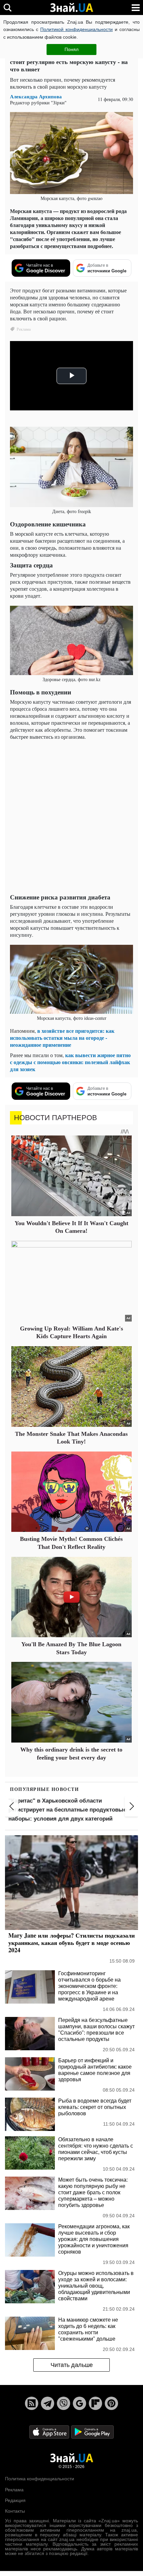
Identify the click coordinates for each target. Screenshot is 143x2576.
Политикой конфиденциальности (76, 29)
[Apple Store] (50, 2431)
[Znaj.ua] (71, 8)
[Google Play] (92, 2431)
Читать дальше (72, 2365)
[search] (7, 8)
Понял (71, 49)
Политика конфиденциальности (40, 2479)
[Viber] (64, 2403)
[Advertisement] (71, 817)
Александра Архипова (36, 97)
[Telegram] (48, 2403)
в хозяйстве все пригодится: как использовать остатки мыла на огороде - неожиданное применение (62, 1038)
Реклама (14, 2490)
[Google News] (79, 2403)
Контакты (15, 2511)
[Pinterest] (111, 2403)
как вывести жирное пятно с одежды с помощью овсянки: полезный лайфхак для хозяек (70, 1062)
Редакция (15, 2500)
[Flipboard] (95, 2403)
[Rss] (32, 2403)
